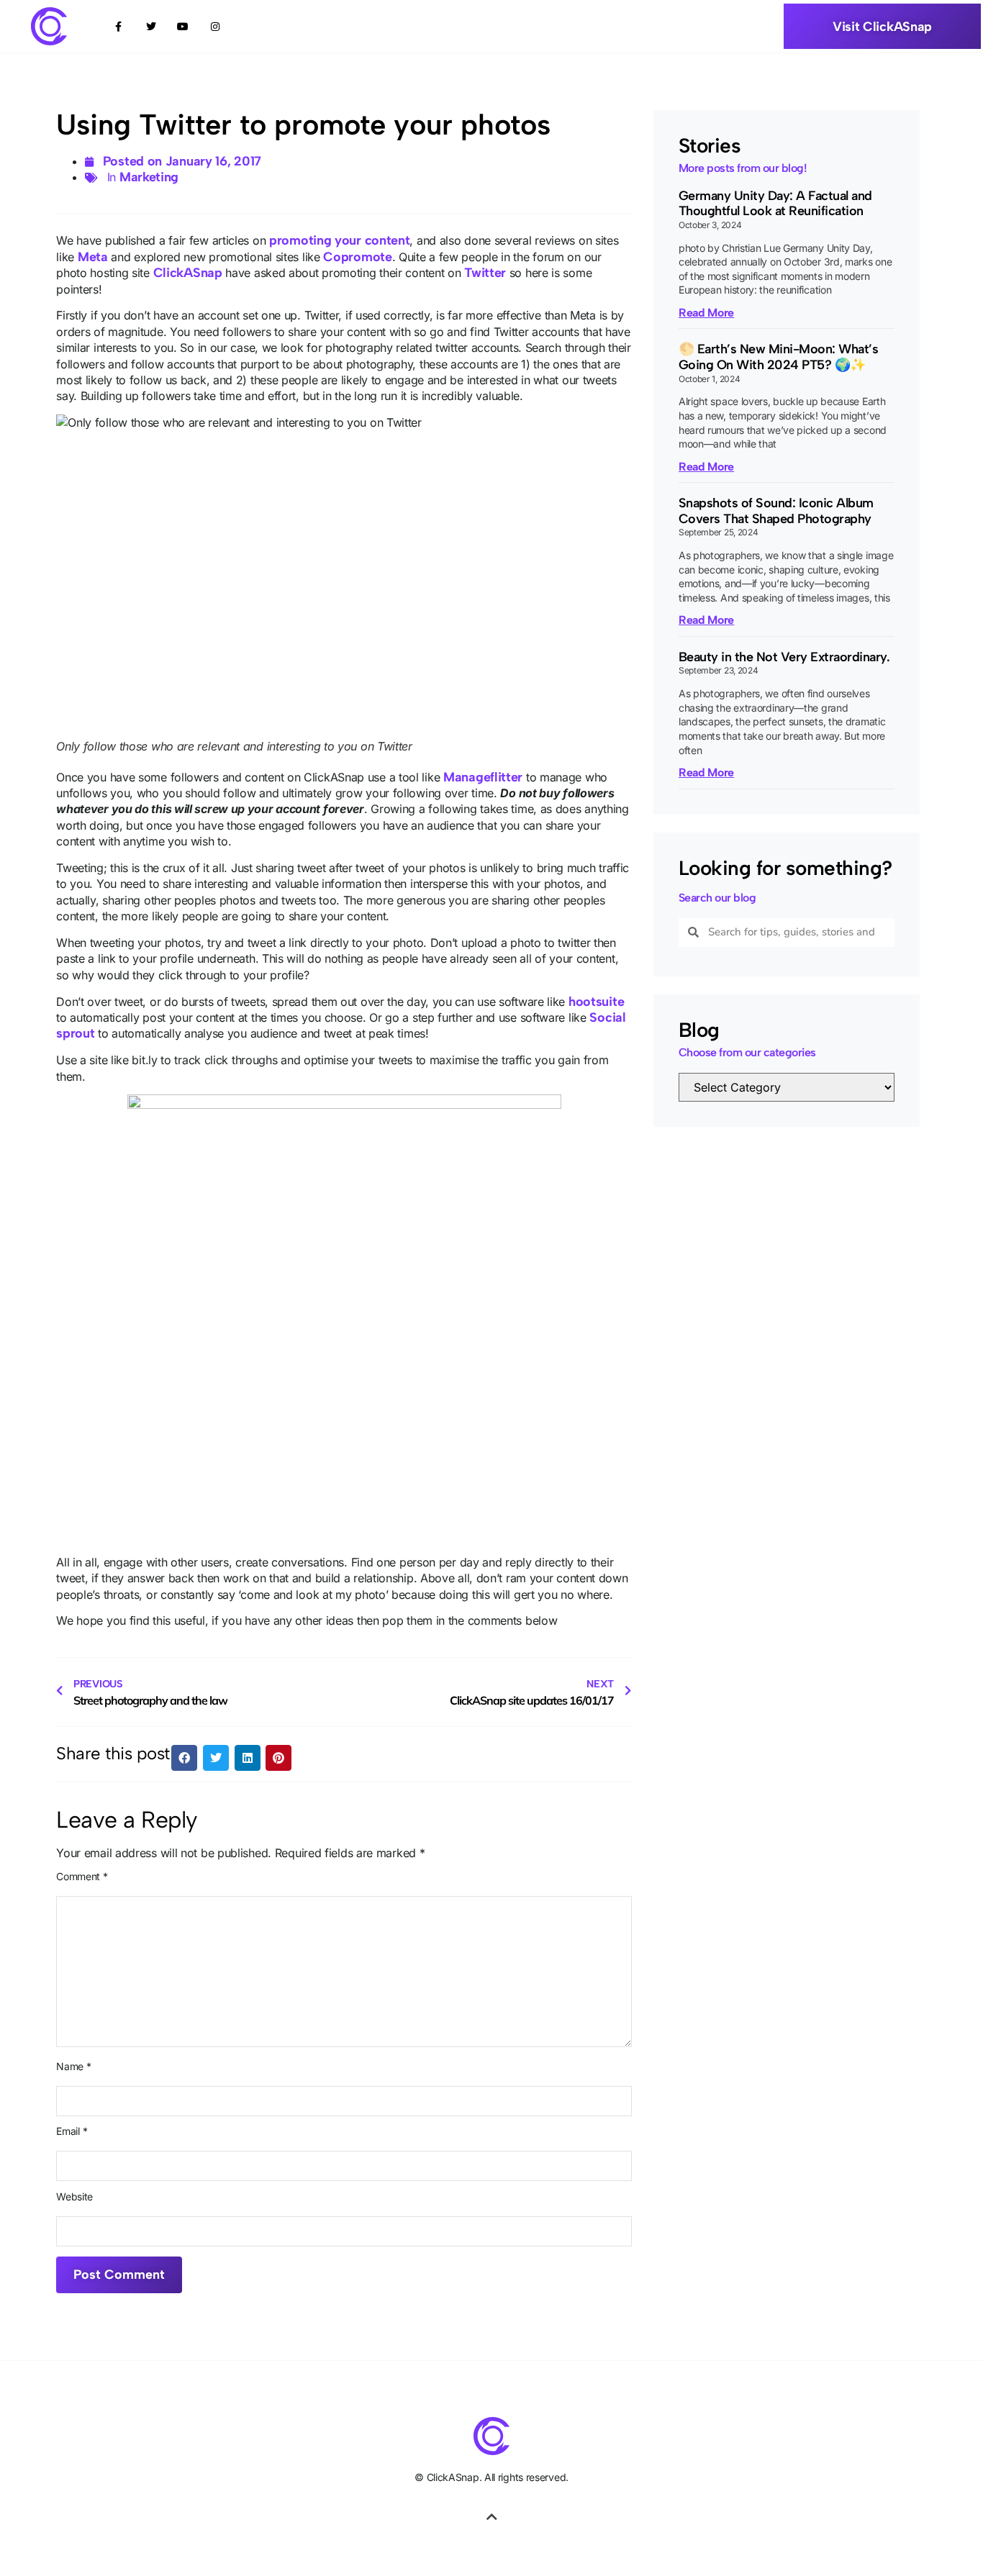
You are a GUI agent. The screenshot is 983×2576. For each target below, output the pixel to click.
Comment (82, 1877)
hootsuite (596, 1002)
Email (72, 2131)
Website (74, 2197)
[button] (184, 1758)
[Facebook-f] (118, 26)
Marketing (149, 177)
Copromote (357, 257)
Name (73, 2067)
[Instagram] (216, 26)
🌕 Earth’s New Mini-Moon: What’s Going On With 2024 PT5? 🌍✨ (779, 357)
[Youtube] (183, 26)
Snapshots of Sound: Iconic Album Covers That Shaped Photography (776, 511)
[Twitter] (151, 26)
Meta (93, 257)
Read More (706, 313)
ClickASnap (188, 273)
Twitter (485, 273)
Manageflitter (483, 777)
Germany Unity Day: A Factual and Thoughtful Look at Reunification (775, 204)
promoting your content (339, 240)
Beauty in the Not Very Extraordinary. (784, 657)
